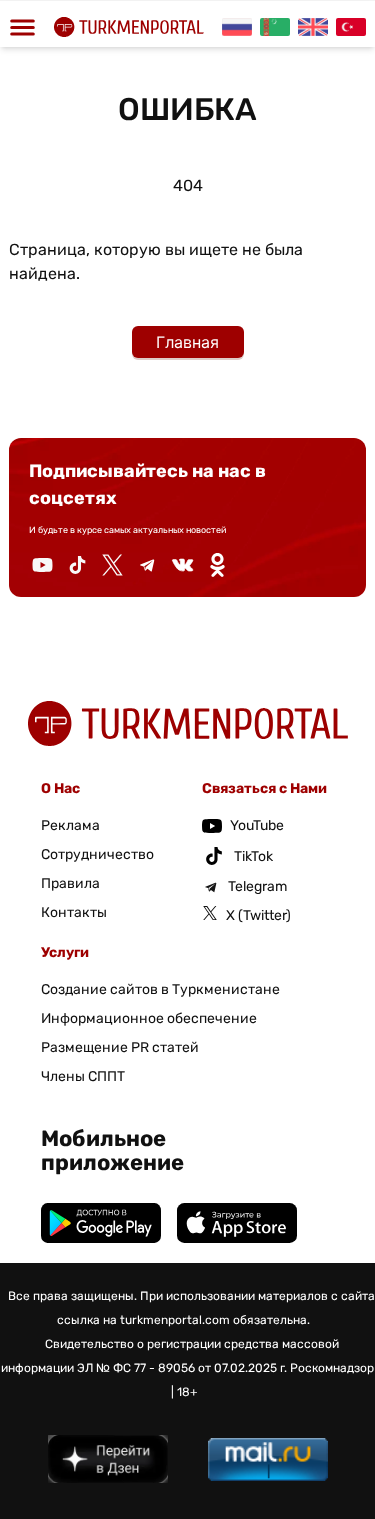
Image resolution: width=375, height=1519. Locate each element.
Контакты (74, 912)
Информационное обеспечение (149, 1018)
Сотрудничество (97, 854)
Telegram (257, 886)
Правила (70, 883)
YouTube (257, 825)
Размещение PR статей (120, 1047)
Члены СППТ (83, 1076)
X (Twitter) (258, 915)
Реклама (70, 825)
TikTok (253, 856)
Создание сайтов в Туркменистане (160, 989)
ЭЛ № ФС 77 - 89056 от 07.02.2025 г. (182, 1368)
